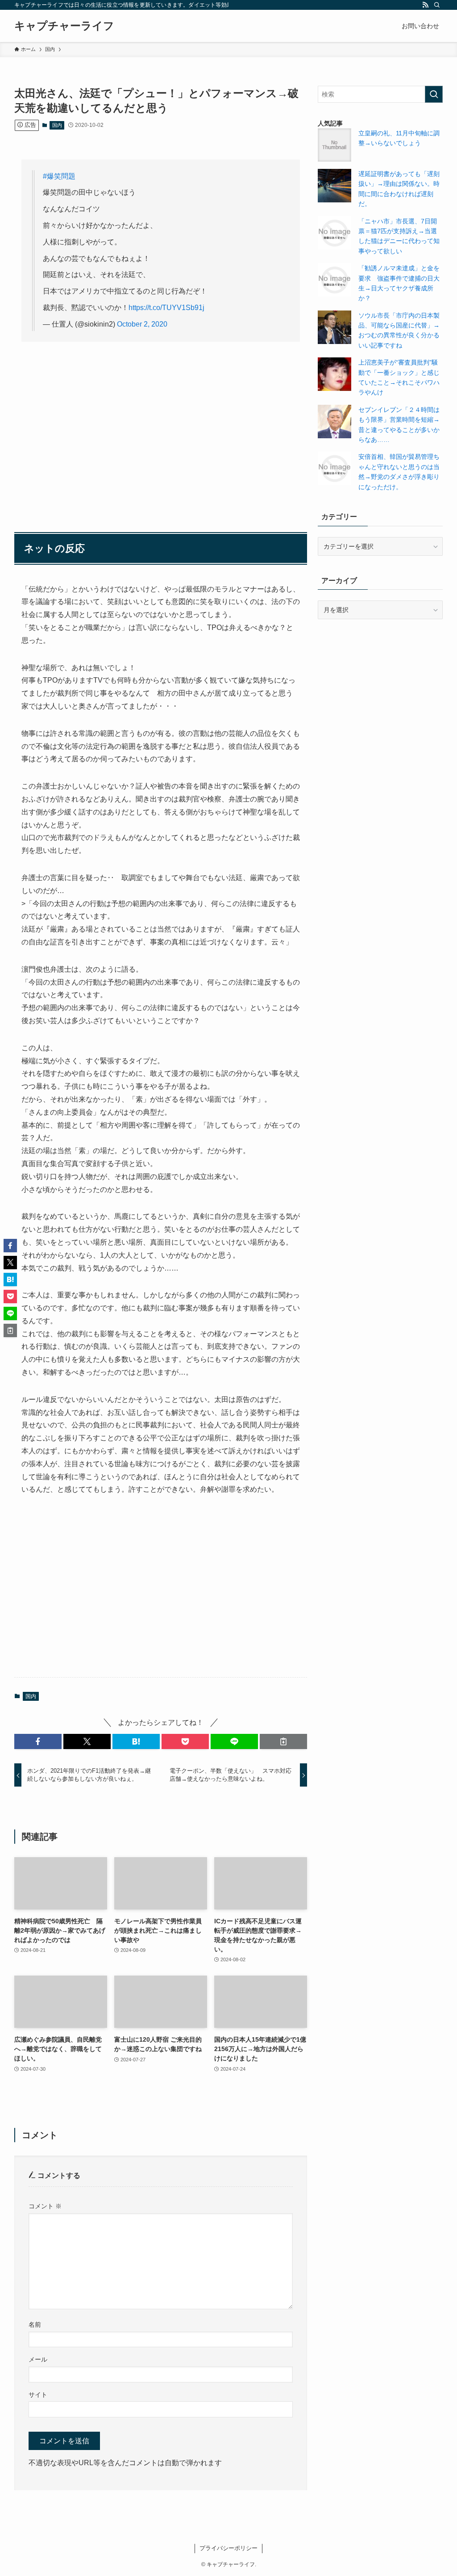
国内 (57, 125)
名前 (35, 2324)
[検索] (437, 5)
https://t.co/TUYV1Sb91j (166, 308)
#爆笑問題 (59, 176)
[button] (38, 1741)
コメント (45, 2206)
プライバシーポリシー (228, 2548)
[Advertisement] (161, 419)
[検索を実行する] (434, 94)
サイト (38, 2395)
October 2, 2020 (142, 324)
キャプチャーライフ (64, 26)
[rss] (425, 5)
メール (38, 2359)
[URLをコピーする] (283, 1741)
